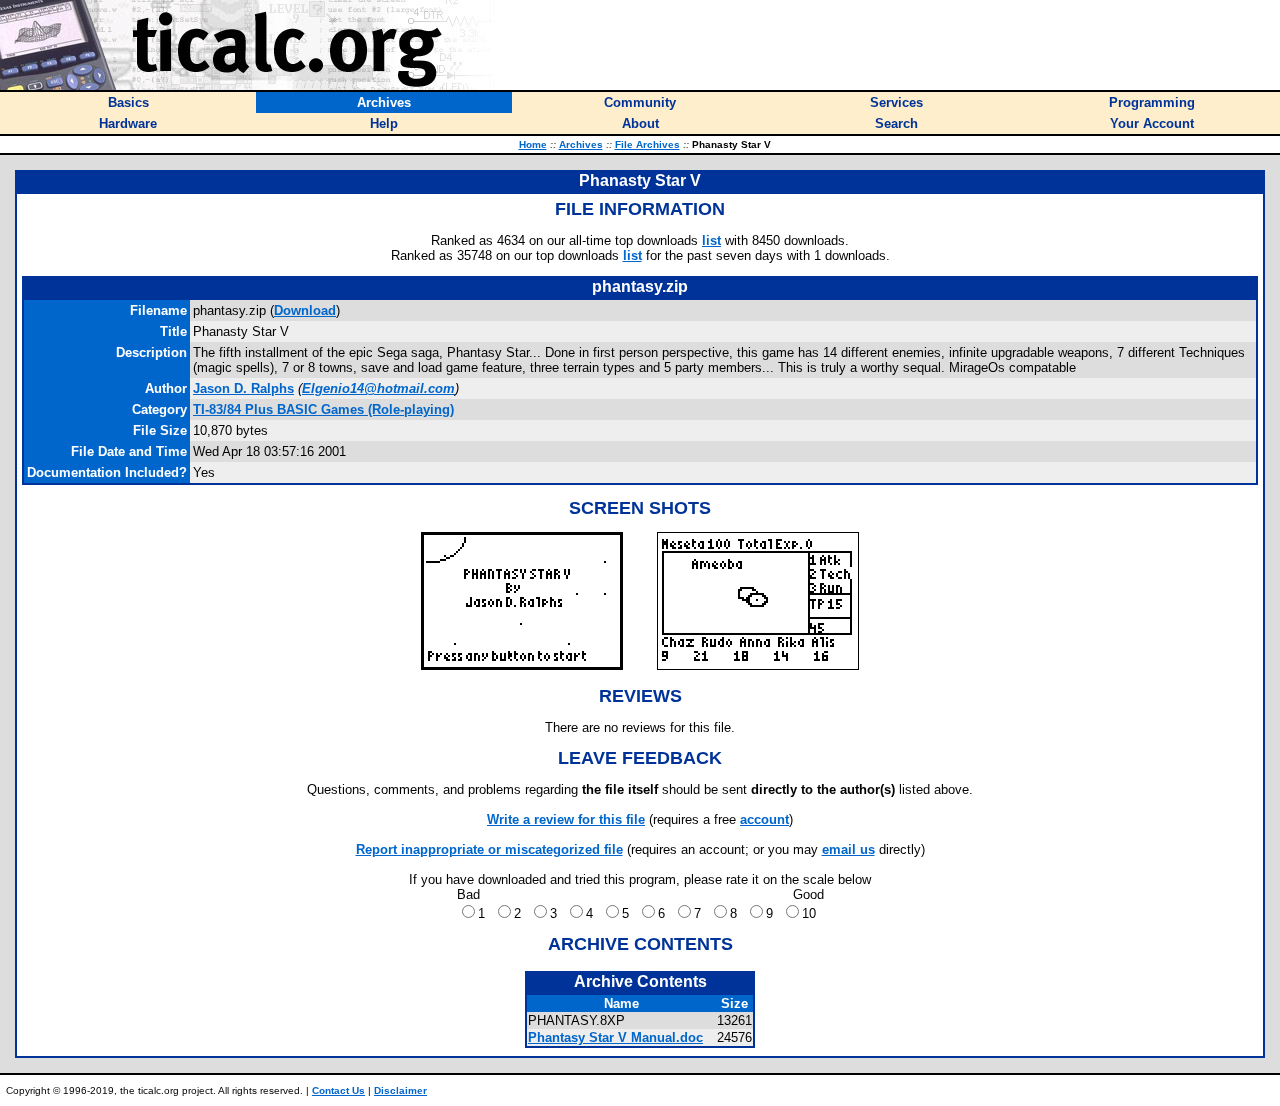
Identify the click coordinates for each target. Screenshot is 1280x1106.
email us (848, 849)
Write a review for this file (566, 819)
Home (533, 144)
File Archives (647, 144)
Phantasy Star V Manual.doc (615, 1037)
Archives (581, 144)
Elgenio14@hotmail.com (378, 388)
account (764, 819)
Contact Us (338, 1090)
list (711, 240)
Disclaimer (400, 1090)
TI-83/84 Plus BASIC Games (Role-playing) (323, 409)
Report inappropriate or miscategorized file (489, 849)
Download (305, 310)
